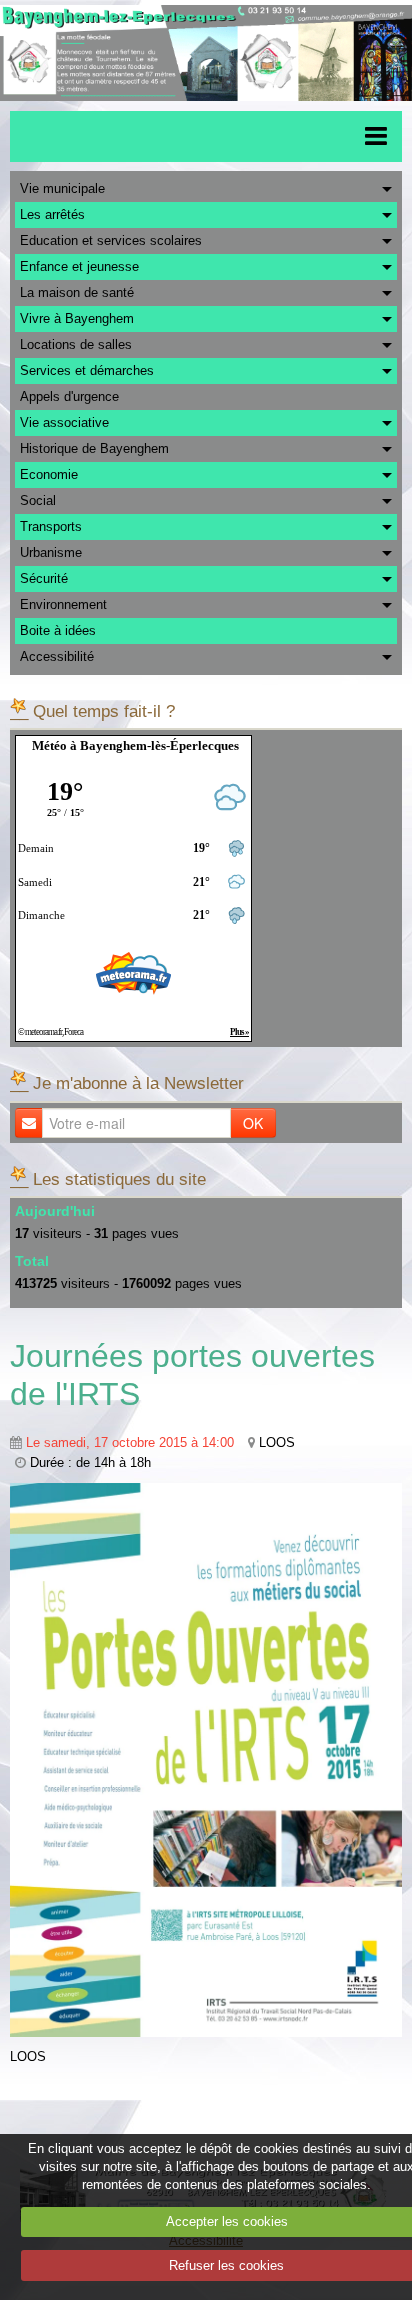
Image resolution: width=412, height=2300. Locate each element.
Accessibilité (57, 656)
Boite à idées (58, 630)
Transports (51, 526)
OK (253, 1123)
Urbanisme (51, 552)
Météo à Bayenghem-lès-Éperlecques (135, 745)
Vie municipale (62, 188)
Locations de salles (76, 344)
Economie (49, 474)
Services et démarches (87, 370)
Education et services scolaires (111, 240)
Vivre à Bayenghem (77, 318)
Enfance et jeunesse (79, 266)
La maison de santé (77, 292)
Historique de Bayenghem (94, 448)
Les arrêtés (52, 214)
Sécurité (44, 578)
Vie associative (64, 422)
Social (38, 500)
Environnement (63, 604)
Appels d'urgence (69, 396)
